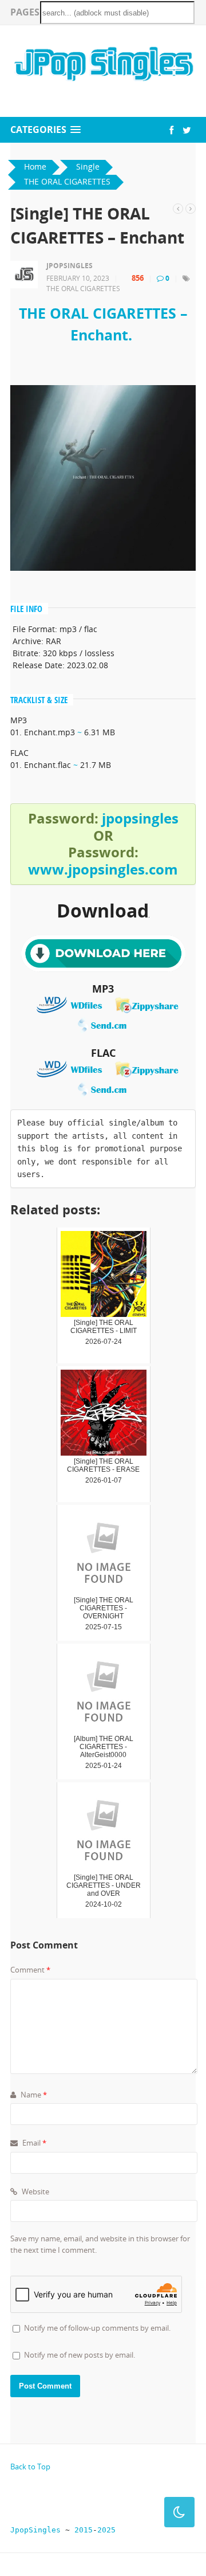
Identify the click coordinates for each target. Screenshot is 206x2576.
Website (35, 2191)
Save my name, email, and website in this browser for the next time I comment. (100, 2244)
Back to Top (30, 2467)
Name (33, 2095)
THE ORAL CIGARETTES (83, 289)
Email (33, 2143)
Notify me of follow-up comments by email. (97, 2328)
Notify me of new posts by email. (80, 2355)
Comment (30, 1970)
